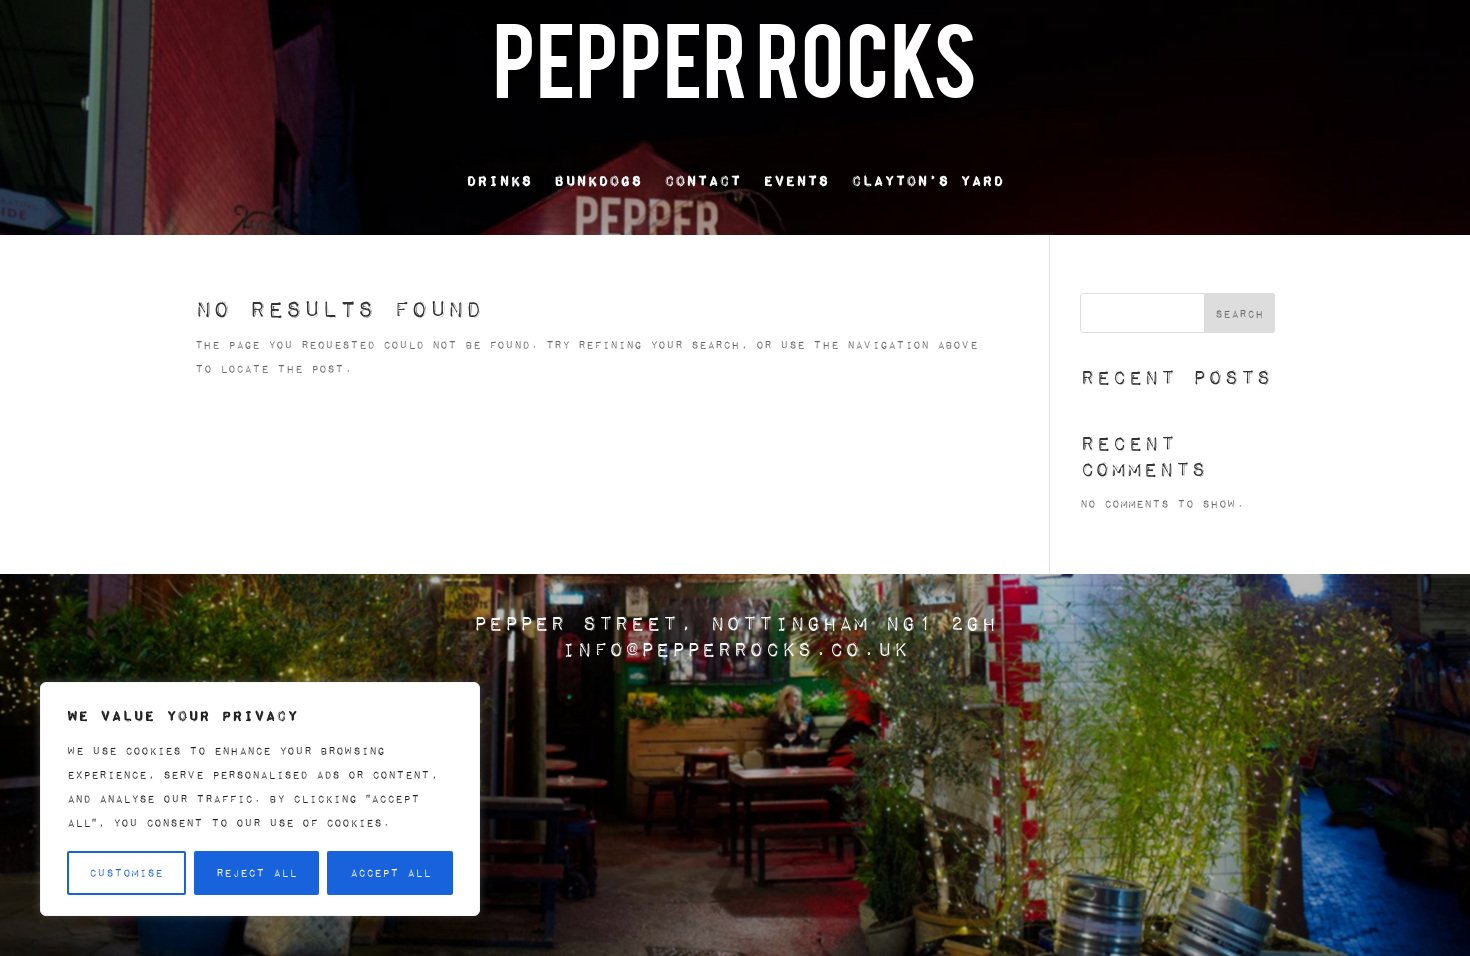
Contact (702, 180)
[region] (260, 799)
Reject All (256, 872)
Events (796, 180)
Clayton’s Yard (927, 180)
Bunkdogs (598, 180)
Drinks (499, 180)
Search (1239, 313)
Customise (126, 872)
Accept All (390, 872)
